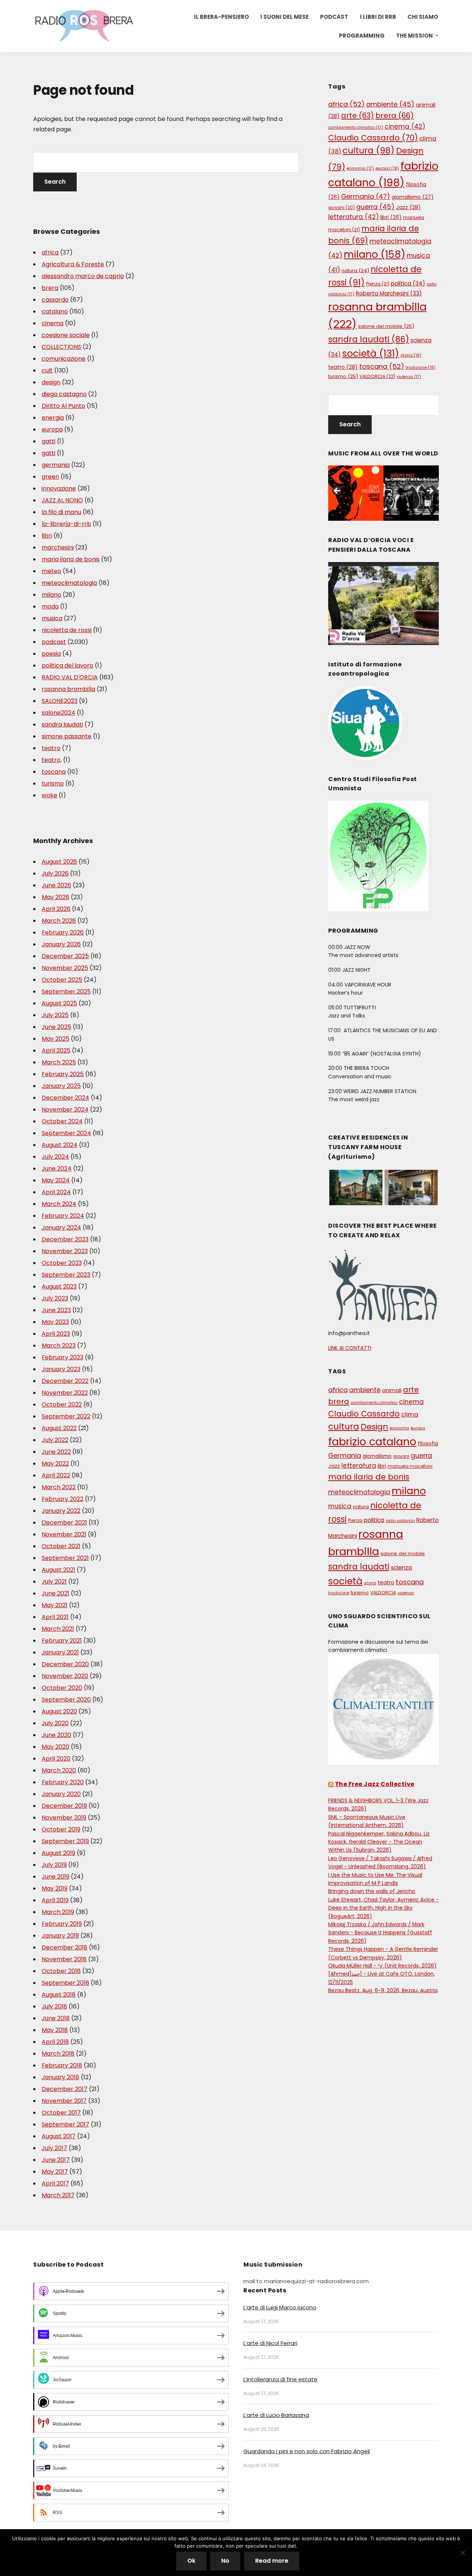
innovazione (59, 488)
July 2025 (55, 1015)
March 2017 (58, 2195)
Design (374, 1427)
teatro (51, 748)
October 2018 (61, 1971)
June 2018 (56, 2018)
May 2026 (55, 897)
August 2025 (59, 1003)
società (371, 353)
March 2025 (59, 1062)
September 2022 (66, 1416)
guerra (375, 207)
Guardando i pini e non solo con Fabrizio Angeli (307, 2451)
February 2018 (62, 2065)
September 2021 (65, 1558)
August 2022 (59, 1428)
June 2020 (56, 1735)
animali (392, 1390)
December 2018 (65, 1947)
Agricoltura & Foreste (73, 264)
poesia (51, 654)
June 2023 (56, 1310)
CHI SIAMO (423, 17)
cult (47, 370)
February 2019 (62, 1924)
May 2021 (55, 1605)
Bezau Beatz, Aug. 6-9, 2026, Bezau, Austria (383, 1990)
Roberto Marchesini (389, 293)
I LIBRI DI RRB (378, 17)
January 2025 (61, 1086)
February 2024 (63, 1216)
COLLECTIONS (61, 347)
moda (50, 606)
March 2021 (58, 1629)
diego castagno (64, 394)
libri (47, 536)
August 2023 (59, 1287)
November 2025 (65, 968)
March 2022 (59, 1487)
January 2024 (61, 1228)
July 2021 (54, 1582)
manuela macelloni (410, 1466)
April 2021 (55, 1617)
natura (355, 271)
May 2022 (55, 1464)
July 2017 (54, 2148)
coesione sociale (66, 335)
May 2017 (55, 2172)
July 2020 (55, 1723)
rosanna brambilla (68, 689)
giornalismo (413, 197)
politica (408, 283)
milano (51, 595)
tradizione (421, 367)
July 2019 (54, 1865)
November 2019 (64, 1818)
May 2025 (55, 1039)
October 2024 (62, 1121)
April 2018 (55, 2042)
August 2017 (59, 2136)
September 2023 (66, 1275)
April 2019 (55, 1900)
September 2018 (65, 1983)
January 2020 (61, 1794)
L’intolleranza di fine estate (280, 2379)
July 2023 (55, 1298)
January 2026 (61, 944)
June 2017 (56, 2160)
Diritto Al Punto (63, 406)
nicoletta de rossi (67, 630)
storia (411, 355)
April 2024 (56, 1192)
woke (49, 795)
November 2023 (65, 1251)
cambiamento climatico (356, 127)
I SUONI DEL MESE (284, 17)
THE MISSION (414, 36)
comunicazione (64, 359)
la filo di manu (61, 512)
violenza (409, 377)
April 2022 (56, 1475)
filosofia (428, 1444)
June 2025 (56, 1027)
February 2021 (62, 1641)
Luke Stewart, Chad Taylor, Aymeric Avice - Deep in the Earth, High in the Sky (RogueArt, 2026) (383, 1908)
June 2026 (56, 885)
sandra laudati (62, 724)
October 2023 (62, 1263)
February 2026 (63, 932)
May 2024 (56, 1180)
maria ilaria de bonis (71, 559)
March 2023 (59, 1346)
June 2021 (55, 1593)
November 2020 (65, 1676)
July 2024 (55, 1157)
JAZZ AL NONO (62, 500)
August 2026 (59, 862)
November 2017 (64, 2101)
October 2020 (62, 1688)
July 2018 (54, 2006)
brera (50, 288)
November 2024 (65, 1110)
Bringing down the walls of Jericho (372, 1891)
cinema (53, 323)
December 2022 (65, 1381)
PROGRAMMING (362, 36)
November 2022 (65, 1393)
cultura (369, 150)
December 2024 (65, 1098)
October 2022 (62, 1405)
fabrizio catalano (372, 1442)
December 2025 (65, 956)
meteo (51, 571)
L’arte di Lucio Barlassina (276, 2415)
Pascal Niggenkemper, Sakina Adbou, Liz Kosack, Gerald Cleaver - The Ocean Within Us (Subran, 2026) (379, 1842)
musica (52, 618)
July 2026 (55, 873)
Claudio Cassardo (373, 138)
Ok (191, 2561)
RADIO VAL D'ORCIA (70, 677)
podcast (54, 642)
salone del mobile (386, 326)
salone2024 (58, 713)
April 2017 (55, 2183)
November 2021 (64, 1534)
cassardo (55, 300)
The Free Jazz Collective (375, 1784)
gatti (48, 441)
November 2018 (64, 1959)
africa (50, 252)
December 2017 (65, 2089)
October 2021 (61, 1546)
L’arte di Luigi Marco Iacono (280, 2307)
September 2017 (65, 2124)
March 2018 (58, 2054)
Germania (366, 196)
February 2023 (63, 1357)
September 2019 (65, 1841)
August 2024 (60, 1145)
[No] (463, 2553)
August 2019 (58, 1853)
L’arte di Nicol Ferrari (270, 2343)
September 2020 (66, 1700)
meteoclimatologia (69, 583)
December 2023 (65, 1239)
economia (360, 168)
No (225, 2561)
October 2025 (62, 980)
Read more (272, 2561)
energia (53, 418)
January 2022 (61, 1511)
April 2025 (56, 1050)
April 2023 (56, 1334)
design (51, 382)
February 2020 (63, 1782)
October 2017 (61, 2113)
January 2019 (60, 1936)
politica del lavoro (67, 665)
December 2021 (64, 1523)
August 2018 (59, 1995)
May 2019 (55, 1888)
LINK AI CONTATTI (350, 1348)
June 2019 (55, 1877)
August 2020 (59, 1711)
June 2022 (56, 1452)
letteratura (353, 217)
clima (410, 1414)
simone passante (67, 736)
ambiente (390, 104)
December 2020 (65, 1664)
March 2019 (58, 1912)
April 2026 (56, 909)
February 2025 (63, 1074)
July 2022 (55, 1440)
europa (52, 429)
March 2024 (59, 1204)
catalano (55, 311)
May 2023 (55, 1322)
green (50, 477)
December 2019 (64, 1806)
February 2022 (63, 1499)
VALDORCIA (377, 376)
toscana (54, 772)
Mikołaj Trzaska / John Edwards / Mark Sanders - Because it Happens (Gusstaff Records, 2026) (380, 1933)
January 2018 (60, 2077)
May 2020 (55, 1747)
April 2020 (56, 1759)
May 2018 (55, 2030)
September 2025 (66, 991)
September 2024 (66, 1133)
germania (56, 465)
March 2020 (59, 1770)
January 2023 (61, 1369)
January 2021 (60, 1652)
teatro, (52, 760)
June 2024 (57, 1169)
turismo (53, 783)
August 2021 (58, 1570)
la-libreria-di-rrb (66, 524)
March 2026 (59, 921)
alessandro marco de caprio (83, 276)
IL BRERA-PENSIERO (221, 17)
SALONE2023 (60, 701)
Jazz (408, 207)
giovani (341, 208)
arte (358, 115)
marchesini (58, 547)
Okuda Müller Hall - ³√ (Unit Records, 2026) (382, 1966)
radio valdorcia (400, 1521)
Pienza (378, 284)
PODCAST (334, 17)
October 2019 (61, 1829)
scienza (401, 1568)
